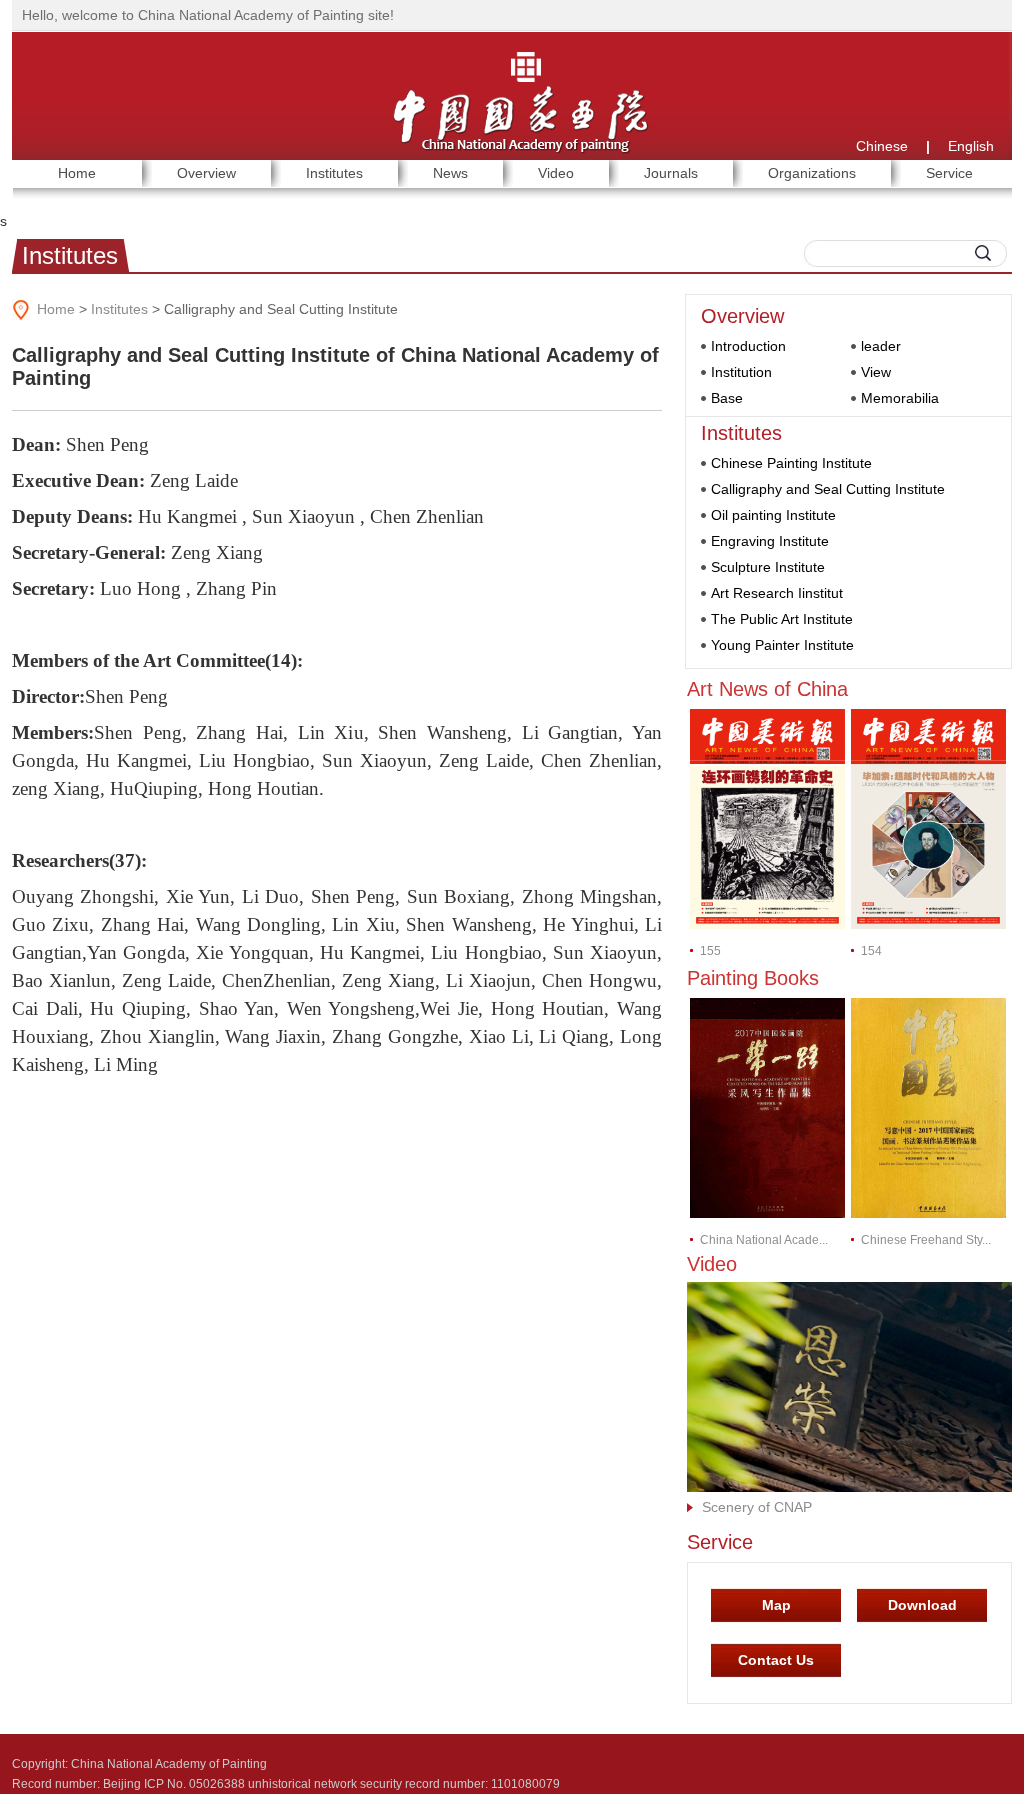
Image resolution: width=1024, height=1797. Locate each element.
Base (727, 398)
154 (871, 951)
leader (881, 346)
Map (776, 1605)
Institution (741, 372)
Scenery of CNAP (757, 1507)
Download (922, 1605)
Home (56, 309)
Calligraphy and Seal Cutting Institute (828, 489)
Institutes (70, 255)
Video (712, 1264)
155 (710, 951)
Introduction (748, 346)
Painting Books (753, 978)
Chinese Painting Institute (791, 463)
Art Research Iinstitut (777, 593)
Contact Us (776, 1660)
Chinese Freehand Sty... (926, 1240)
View (876, 372)
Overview (742, 316)
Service (720, 1542)
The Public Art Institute (782, 619)
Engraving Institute (770, 541)
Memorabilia (900, 398)
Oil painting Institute (773, 515)
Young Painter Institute (782, 645)
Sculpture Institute (768, 567)
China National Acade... (764, 1240)
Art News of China (767, 689)
